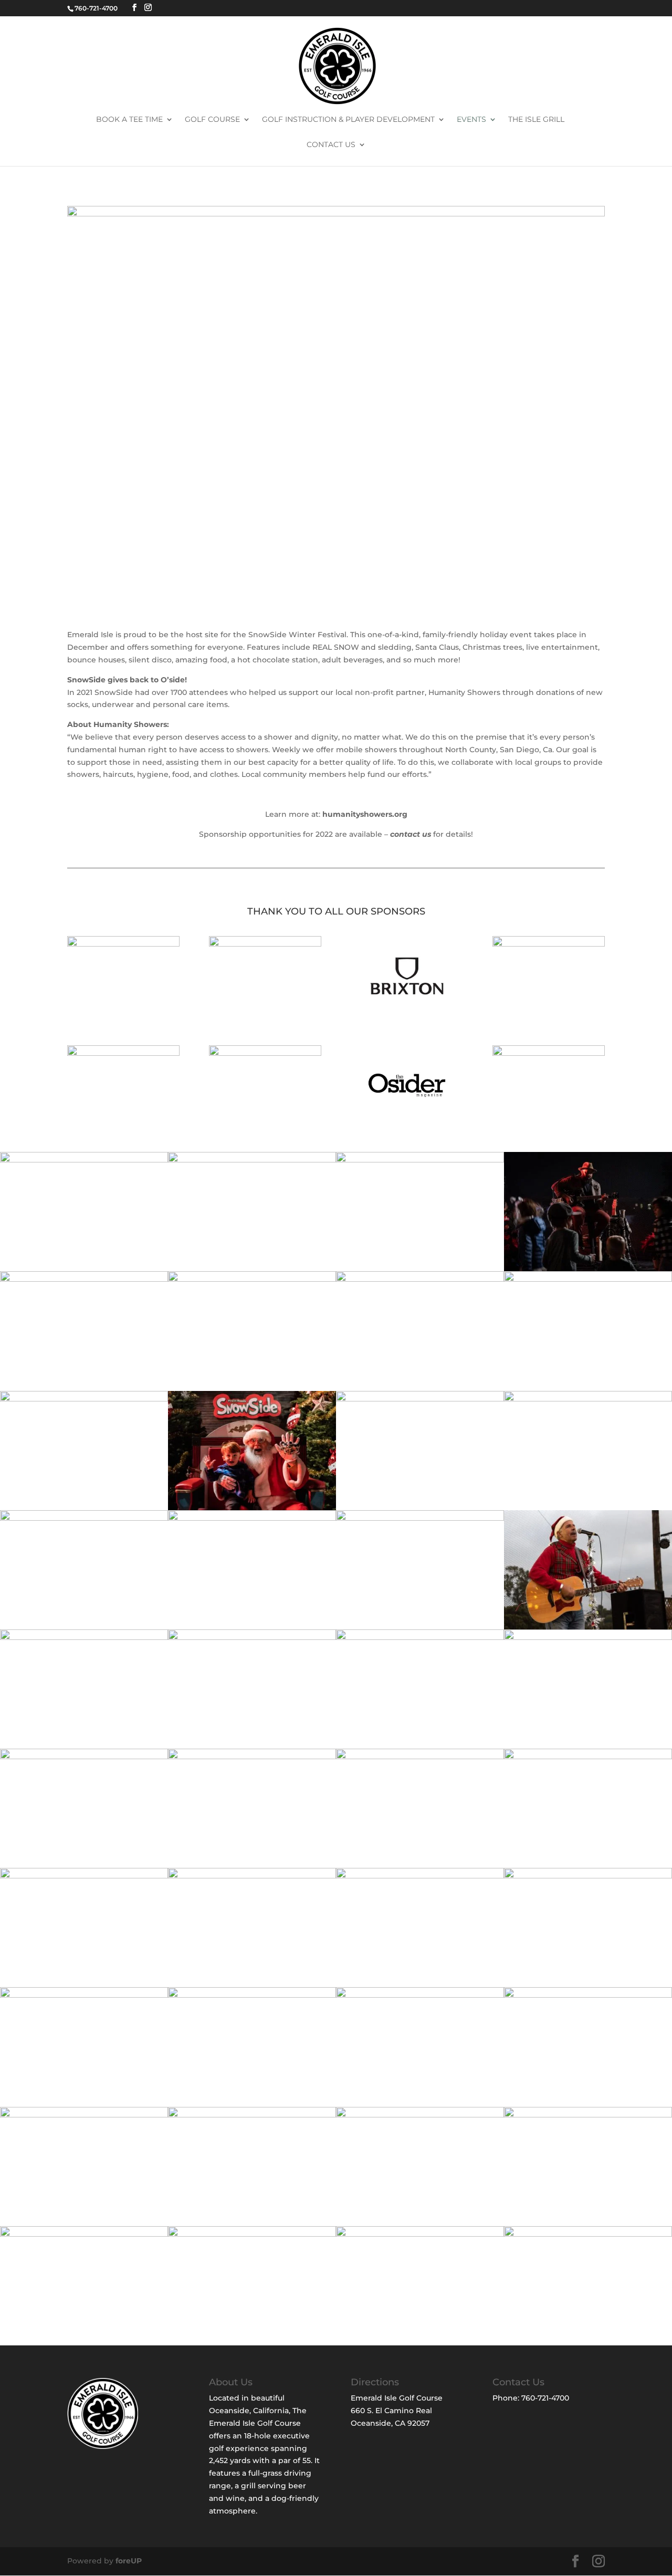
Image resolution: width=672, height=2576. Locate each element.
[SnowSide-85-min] (420, 2115)
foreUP (129, 2561)
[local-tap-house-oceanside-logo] (123, 1053)
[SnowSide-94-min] (252, 2234)
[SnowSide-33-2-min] (84, 1757)
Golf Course (212, 120)
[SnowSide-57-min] (252, 1876)
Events (471, 120)
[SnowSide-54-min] (588, 1757)
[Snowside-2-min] (420, 1160)
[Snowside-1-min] (252, 1160)
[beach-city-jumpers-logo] (123, 944)
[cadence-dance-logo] (549, 944)
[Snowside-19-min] (588, 1399)
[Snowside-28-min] (84, 1637)
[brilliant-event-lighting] (265, 944)
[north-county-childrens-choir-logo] (265, 1053)
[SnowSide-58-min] (420, 1876)
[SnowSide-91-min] (84, 2234)
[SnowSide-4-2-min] (252, 1279)
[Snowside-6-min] (252, 1508)
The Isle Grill (536, 120)
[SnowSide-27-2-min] (420, 1518)
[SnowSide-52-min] (420, 1757)
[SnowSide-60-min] (84, 1995)
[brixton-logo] (407, 1013)
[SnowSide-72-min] (84, 2115)
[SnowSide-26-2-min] (252, 1518)
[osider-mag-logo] (407, 1123)
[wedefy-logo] (549, 1053)
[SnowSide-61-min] (252, 1995)
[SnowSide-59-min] (588, 1876)
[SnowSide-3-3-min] (588, 1269)
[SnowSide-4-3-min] (420, 1279)
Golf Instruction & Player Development (348, 120)
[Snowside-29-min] (420, 1637)
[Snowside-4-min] (588, 1279)
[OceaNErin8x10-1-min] (84, 1160)
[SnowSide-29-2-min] (252, 1637)
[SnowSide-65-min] (420, 1995)
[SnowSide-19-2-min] (420, 1399)
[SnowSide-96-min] (420, 2234)
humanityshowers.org (365, 814)
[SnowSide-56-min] (84, 1876)
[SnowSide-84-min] (252, 2115)
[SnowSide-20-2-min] (84, 1518)
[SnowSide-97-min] (588, 2234)
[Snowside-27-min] (588, 1627)
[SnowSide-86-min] (588, 2115)
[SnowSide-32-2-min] (588, 1637)
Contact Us (331, 145)
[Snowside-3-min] (84, 1279)
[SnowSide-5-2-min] (84, 1399)
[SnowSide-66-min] (588, 1995)
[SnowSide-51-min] (252, 1757)
